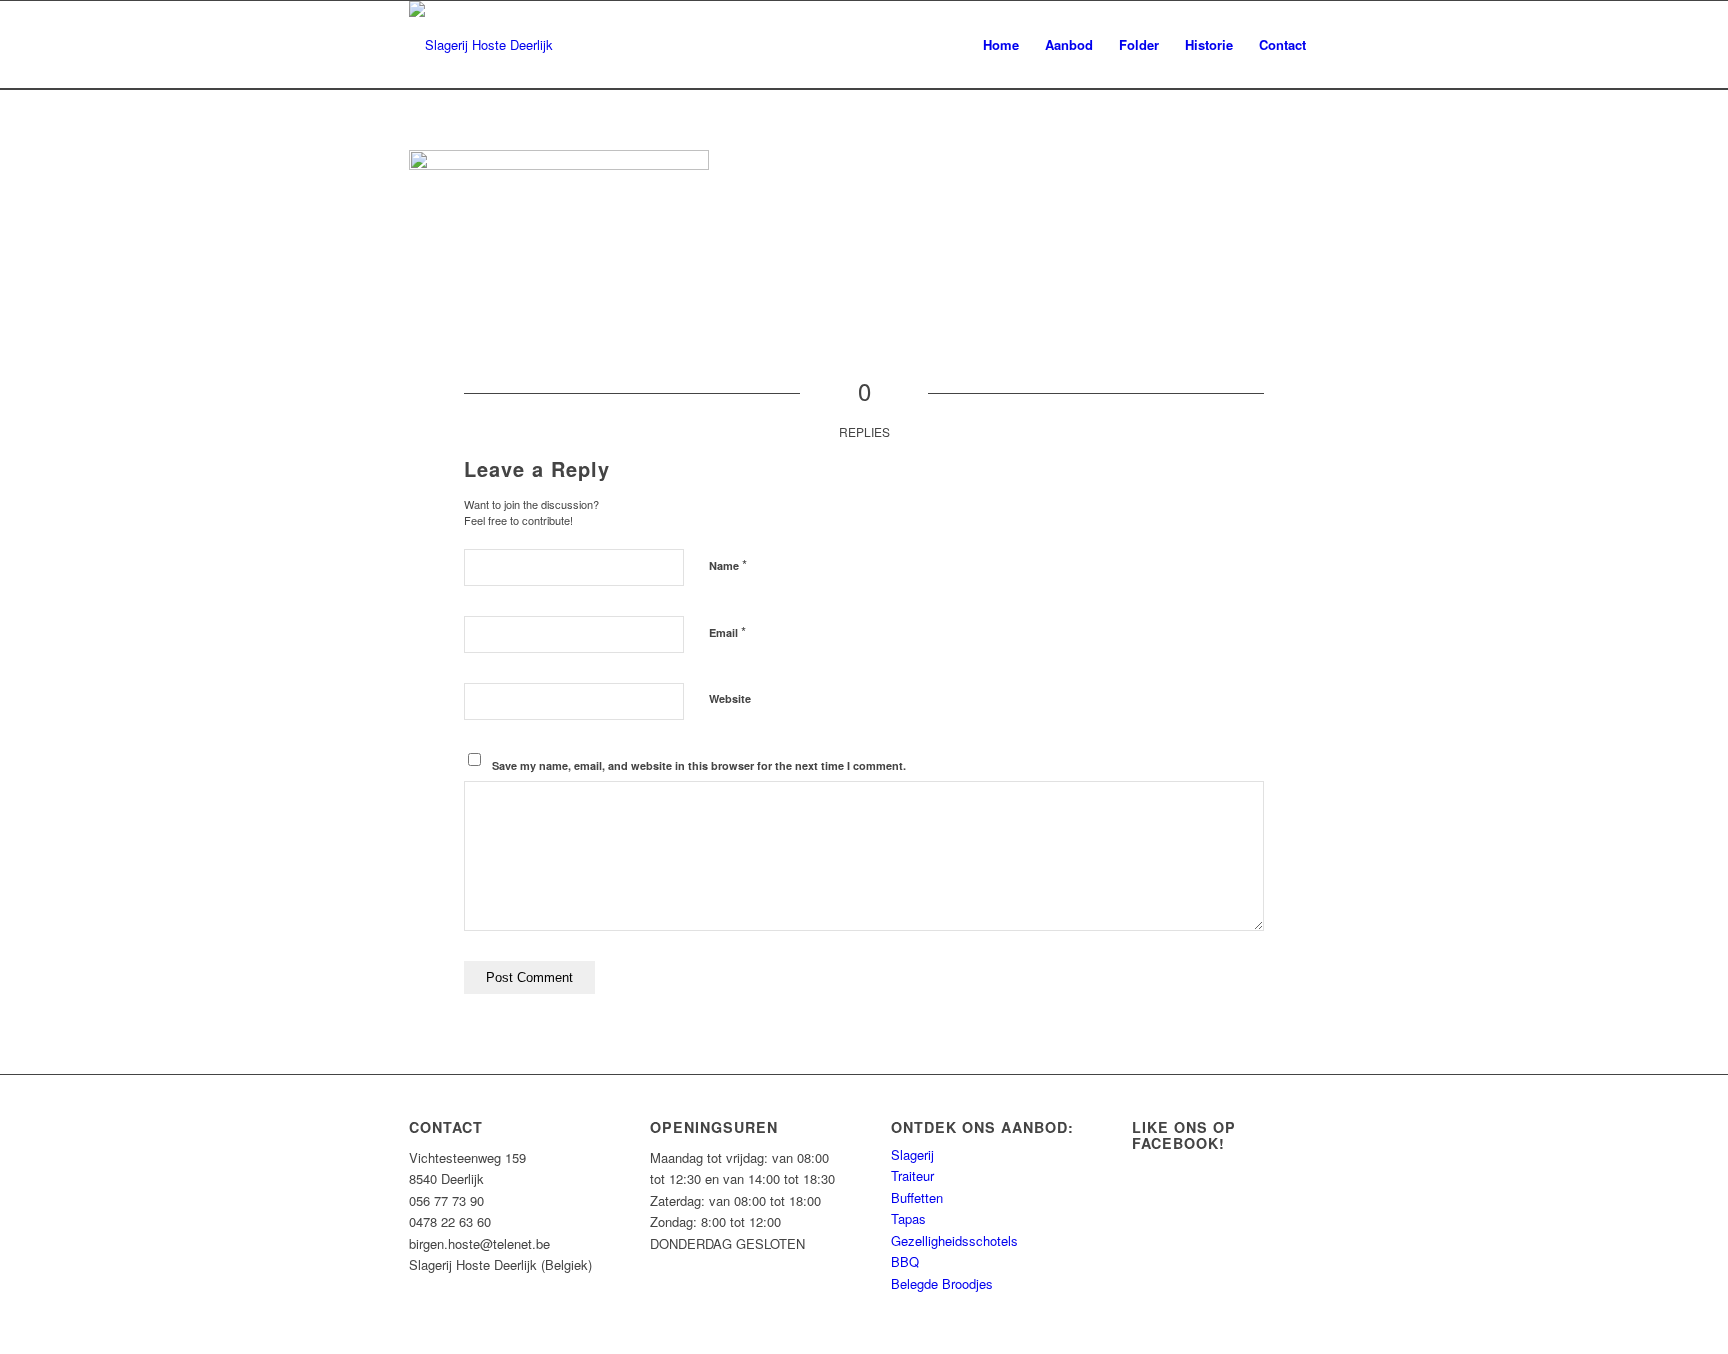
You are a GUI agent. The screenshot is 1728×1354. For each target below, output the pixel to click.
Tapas (908, 1218)
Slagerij (912, 1154)
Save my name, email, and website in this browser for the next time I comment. (699, 765)
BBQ (905, 1261)
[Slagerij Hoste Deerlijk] (481, 45)
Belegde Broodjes (942, 1283)
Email (727, 631)
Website (730, 698)
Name (728, 564)
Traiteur (912, 1175)
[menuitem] (1001, 45)
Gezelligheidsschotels (954, 1240)
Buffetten (917, 1197)
